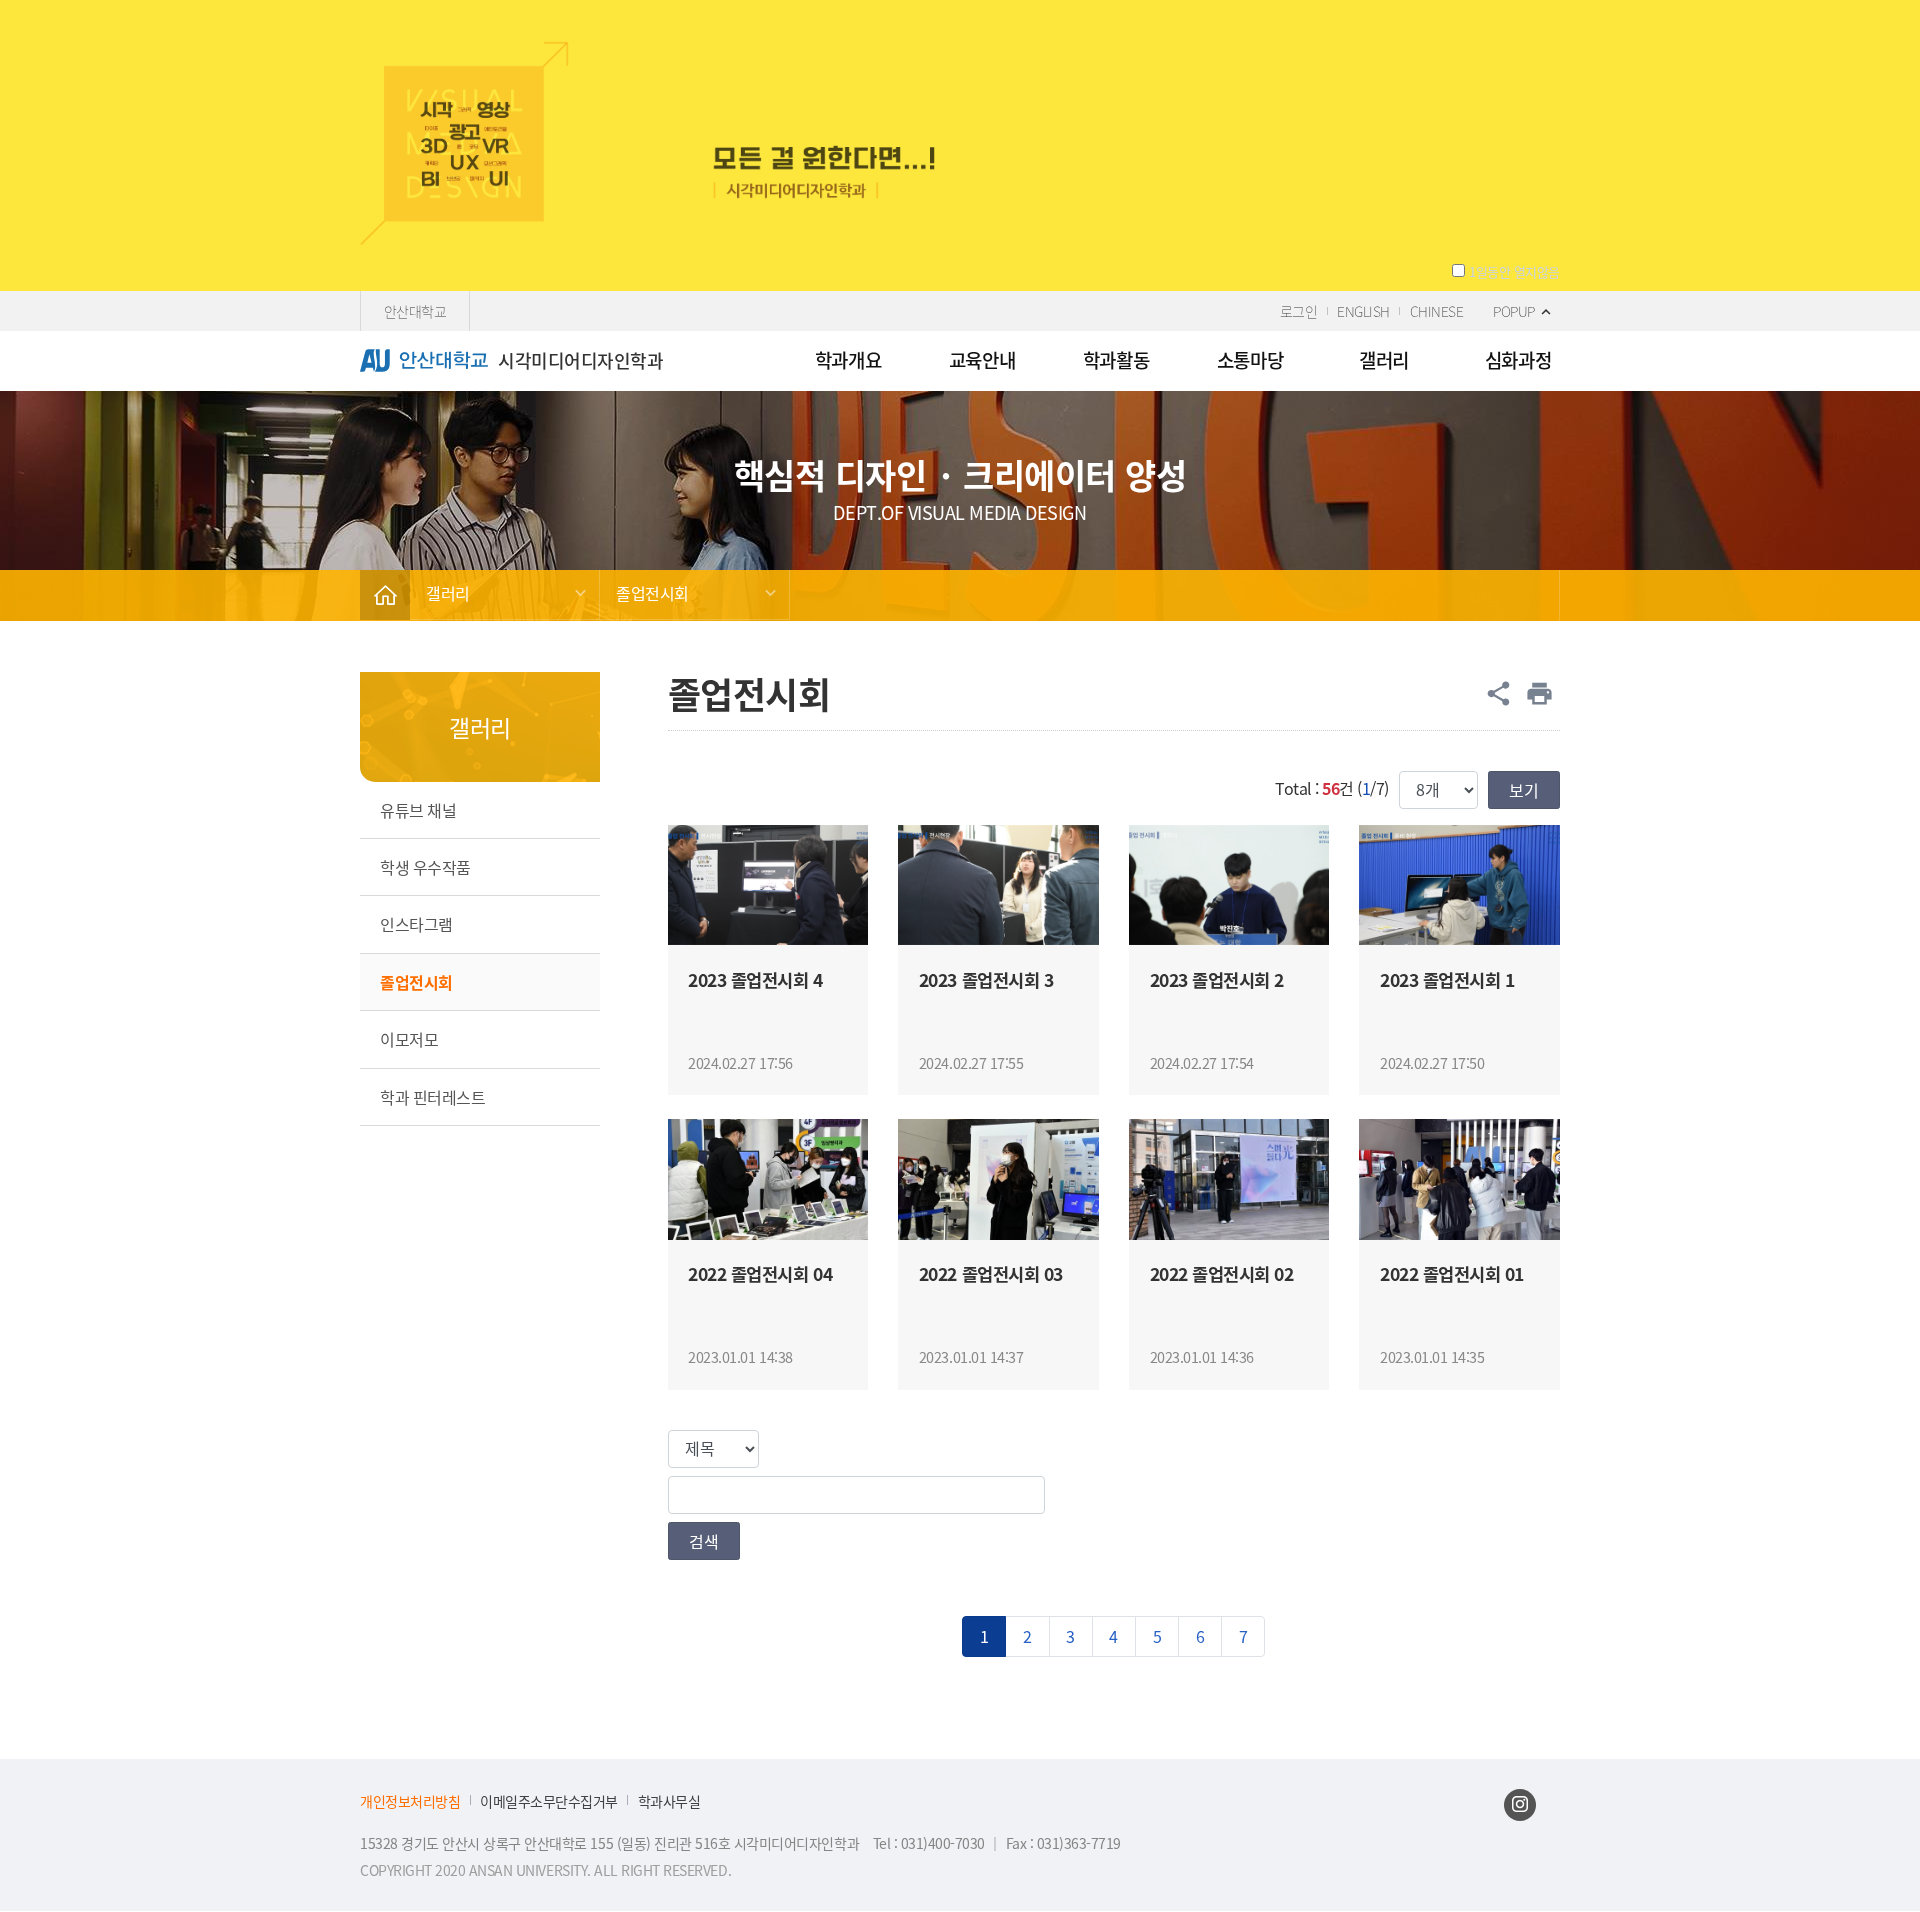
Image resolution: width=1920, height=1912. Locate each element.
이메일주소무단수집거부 (549, 1801)
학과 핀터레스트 (432, 1097)
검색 (704, 1541)
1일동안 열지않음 (1514, 272)
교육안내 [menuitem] (982, 359)
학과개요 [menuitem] (848, 359)
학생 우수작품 (425, 867)
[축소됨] (385, 595)
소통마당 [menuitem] (1250, 359)
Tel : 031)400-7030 (931, 1843)
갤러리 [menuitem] (1384, 359)
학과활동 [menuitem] (1116, 359)
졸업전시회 (652, 593)
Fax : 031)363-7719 (1063, 1843)
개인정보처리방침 (410, 1801)
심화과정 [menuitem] (1518, 359)
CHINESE (1437, 311)
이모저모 (409, 1039)
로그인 (1299, 311)
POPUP (1514, 311)
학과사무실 (669, 1801)
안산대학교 (415, 311)
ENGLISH (1363, 311)
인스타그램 (416, 924)
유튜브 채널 (418, 810)
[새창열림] (1520, 1805)
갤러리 (448, 593)
